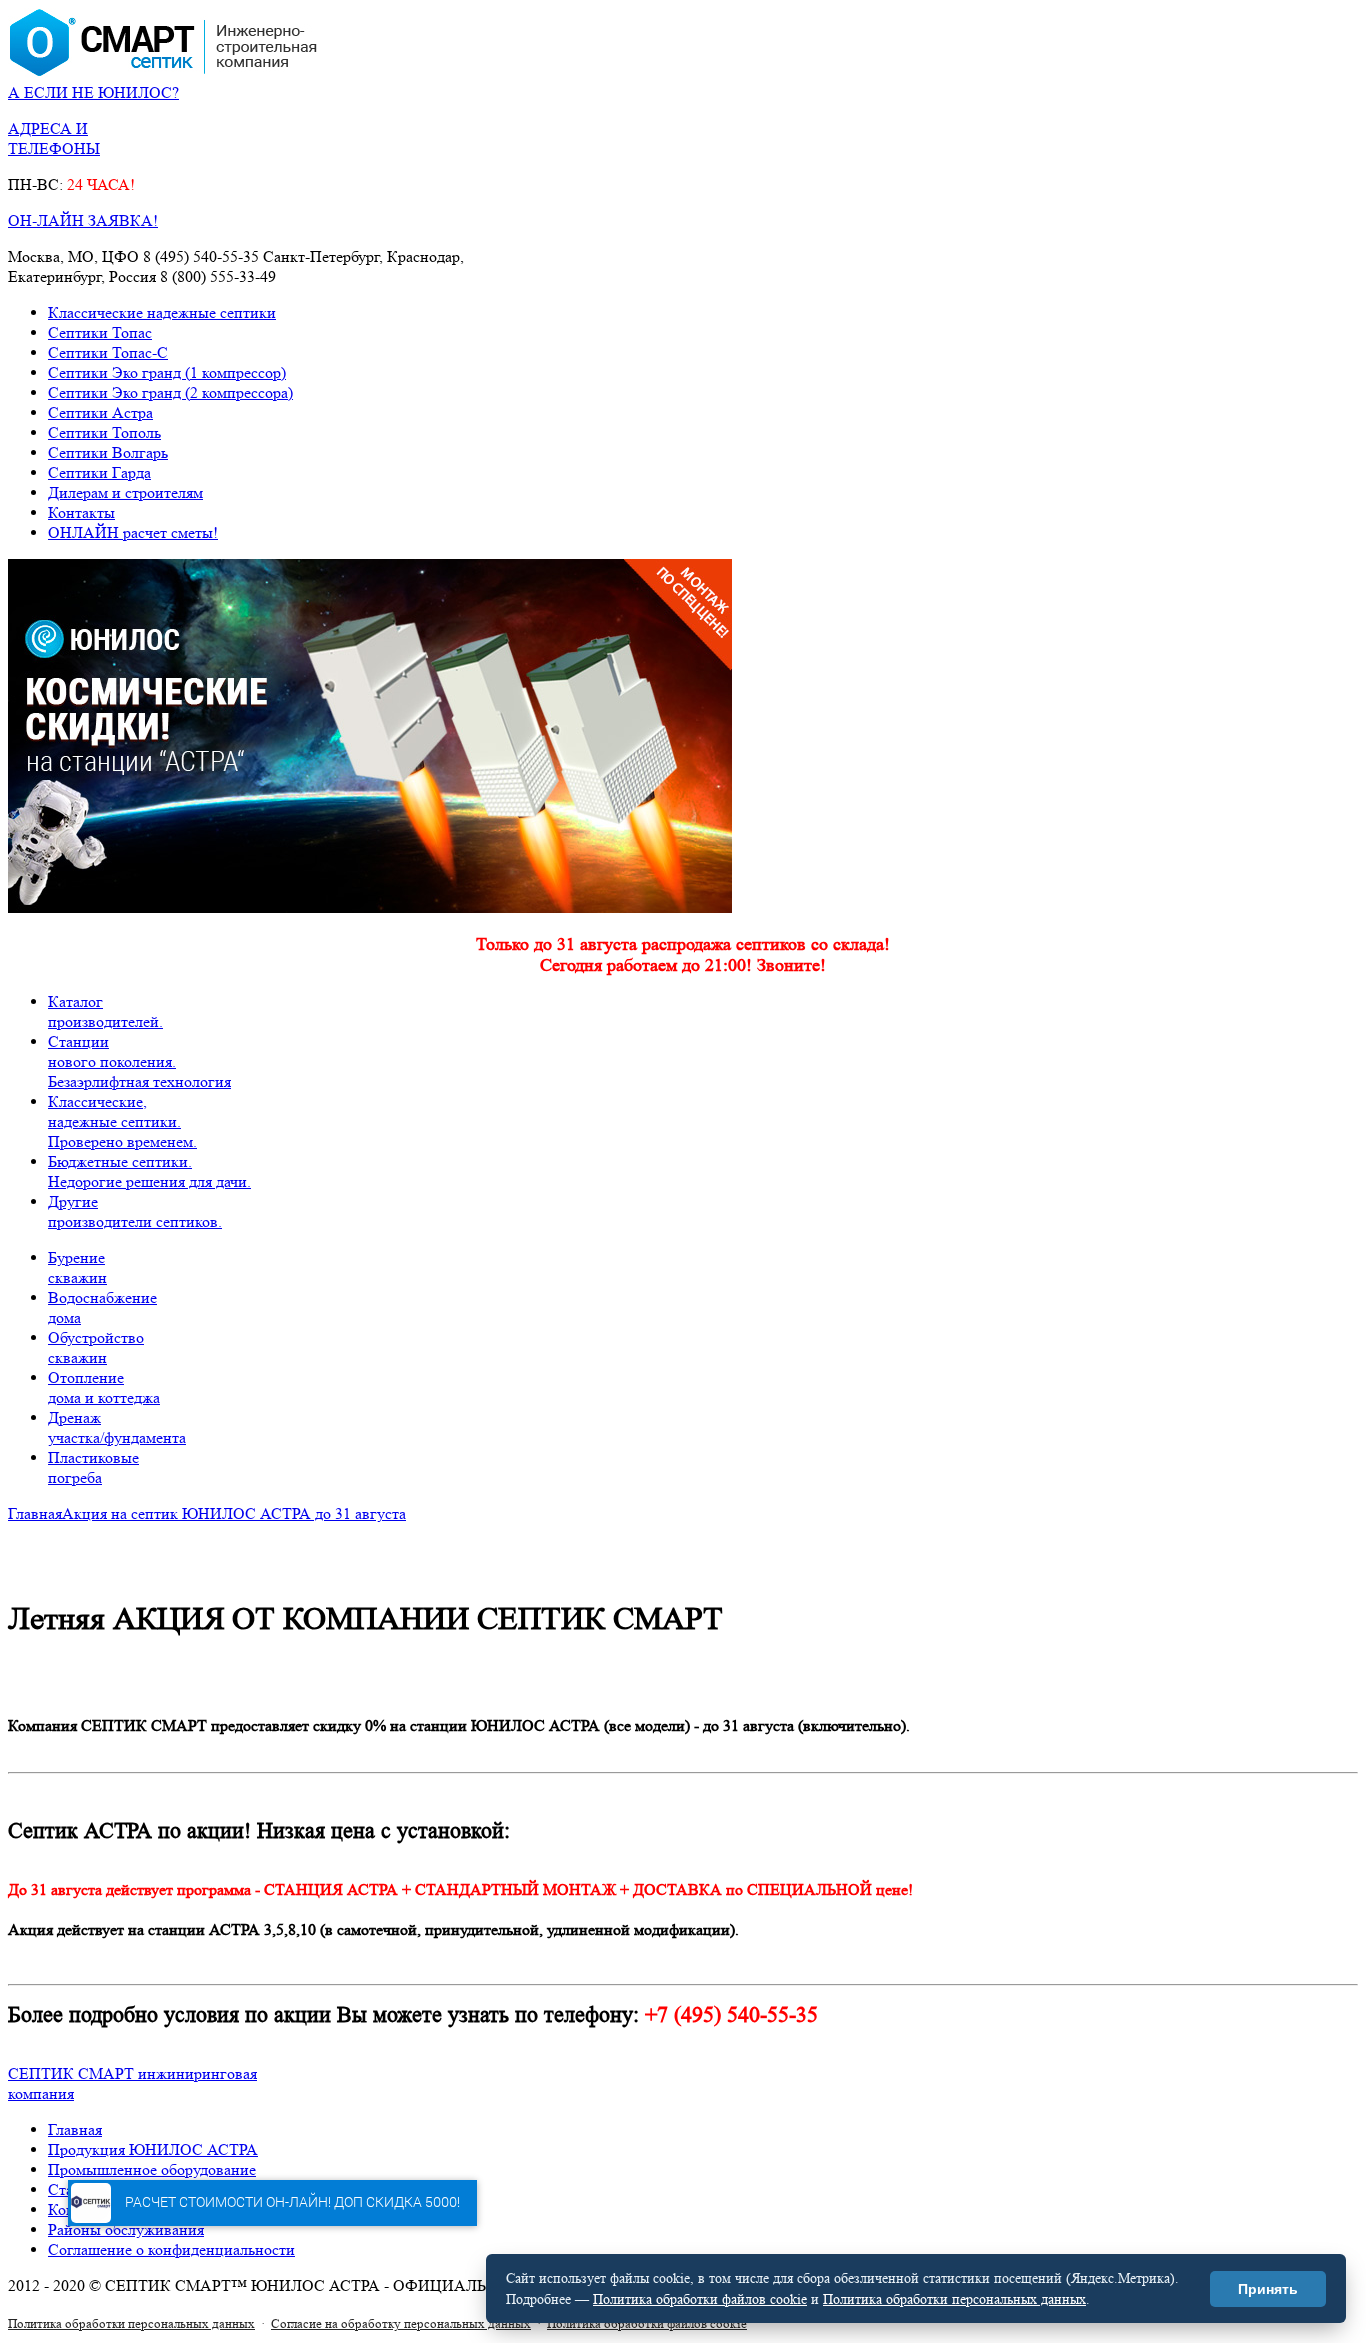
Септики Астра (100, 412)
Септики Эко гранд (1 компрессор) (167, 372)
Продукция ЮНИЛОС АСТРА (153, 2149)
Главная (35, 1513)
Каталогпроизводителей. (105, 1011)
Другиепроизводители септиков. (135, 1211)
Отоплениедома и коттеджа (104, 1387)
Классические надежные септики (162, 312)
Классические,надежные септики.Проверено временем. (122, 1121)
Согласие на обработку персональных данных (401, 2323)
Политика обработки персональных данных (131, 2323)
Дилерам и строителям (125, 492)
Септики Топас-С (108, 352)
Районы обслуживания (126, 2229)
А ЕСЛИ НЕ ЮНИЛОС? (93, 92)
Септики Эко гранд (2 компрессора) (170, 392)
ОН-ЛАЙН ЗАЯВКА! (83, 220)
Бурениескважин (77, 1267)
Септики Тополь (104, 432)
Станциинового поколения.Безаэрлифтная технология (139, 1061)
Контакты (81, 512)
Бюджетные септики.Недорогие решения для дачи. (149, 1171)
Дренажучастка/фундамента (117, 1427)
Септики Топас (100, 332)
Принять (1268, 2289)
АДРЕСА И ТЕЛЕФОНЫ (54, 138)
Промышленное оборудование (152, 2169)
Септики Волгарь (108, 452)
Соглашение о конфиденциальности (171, 2249)
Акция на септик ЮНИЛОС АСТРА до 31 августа (234, 1513)
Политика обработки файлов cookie (647, 2323)
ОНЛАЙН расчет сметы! (133, 532)
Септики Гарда (99, 472)
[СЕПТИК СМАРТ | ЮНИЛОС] (163, 72)
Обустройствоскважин (96, 1347)
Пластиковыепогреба (93, 1467)
